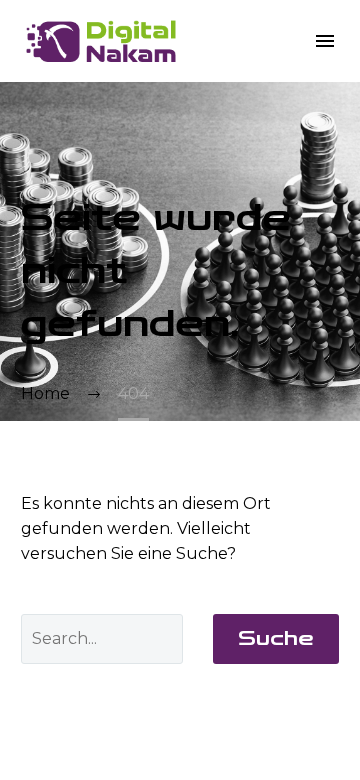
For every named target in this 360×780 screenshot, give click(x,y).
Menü (325, 41)
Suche (276, 638)
